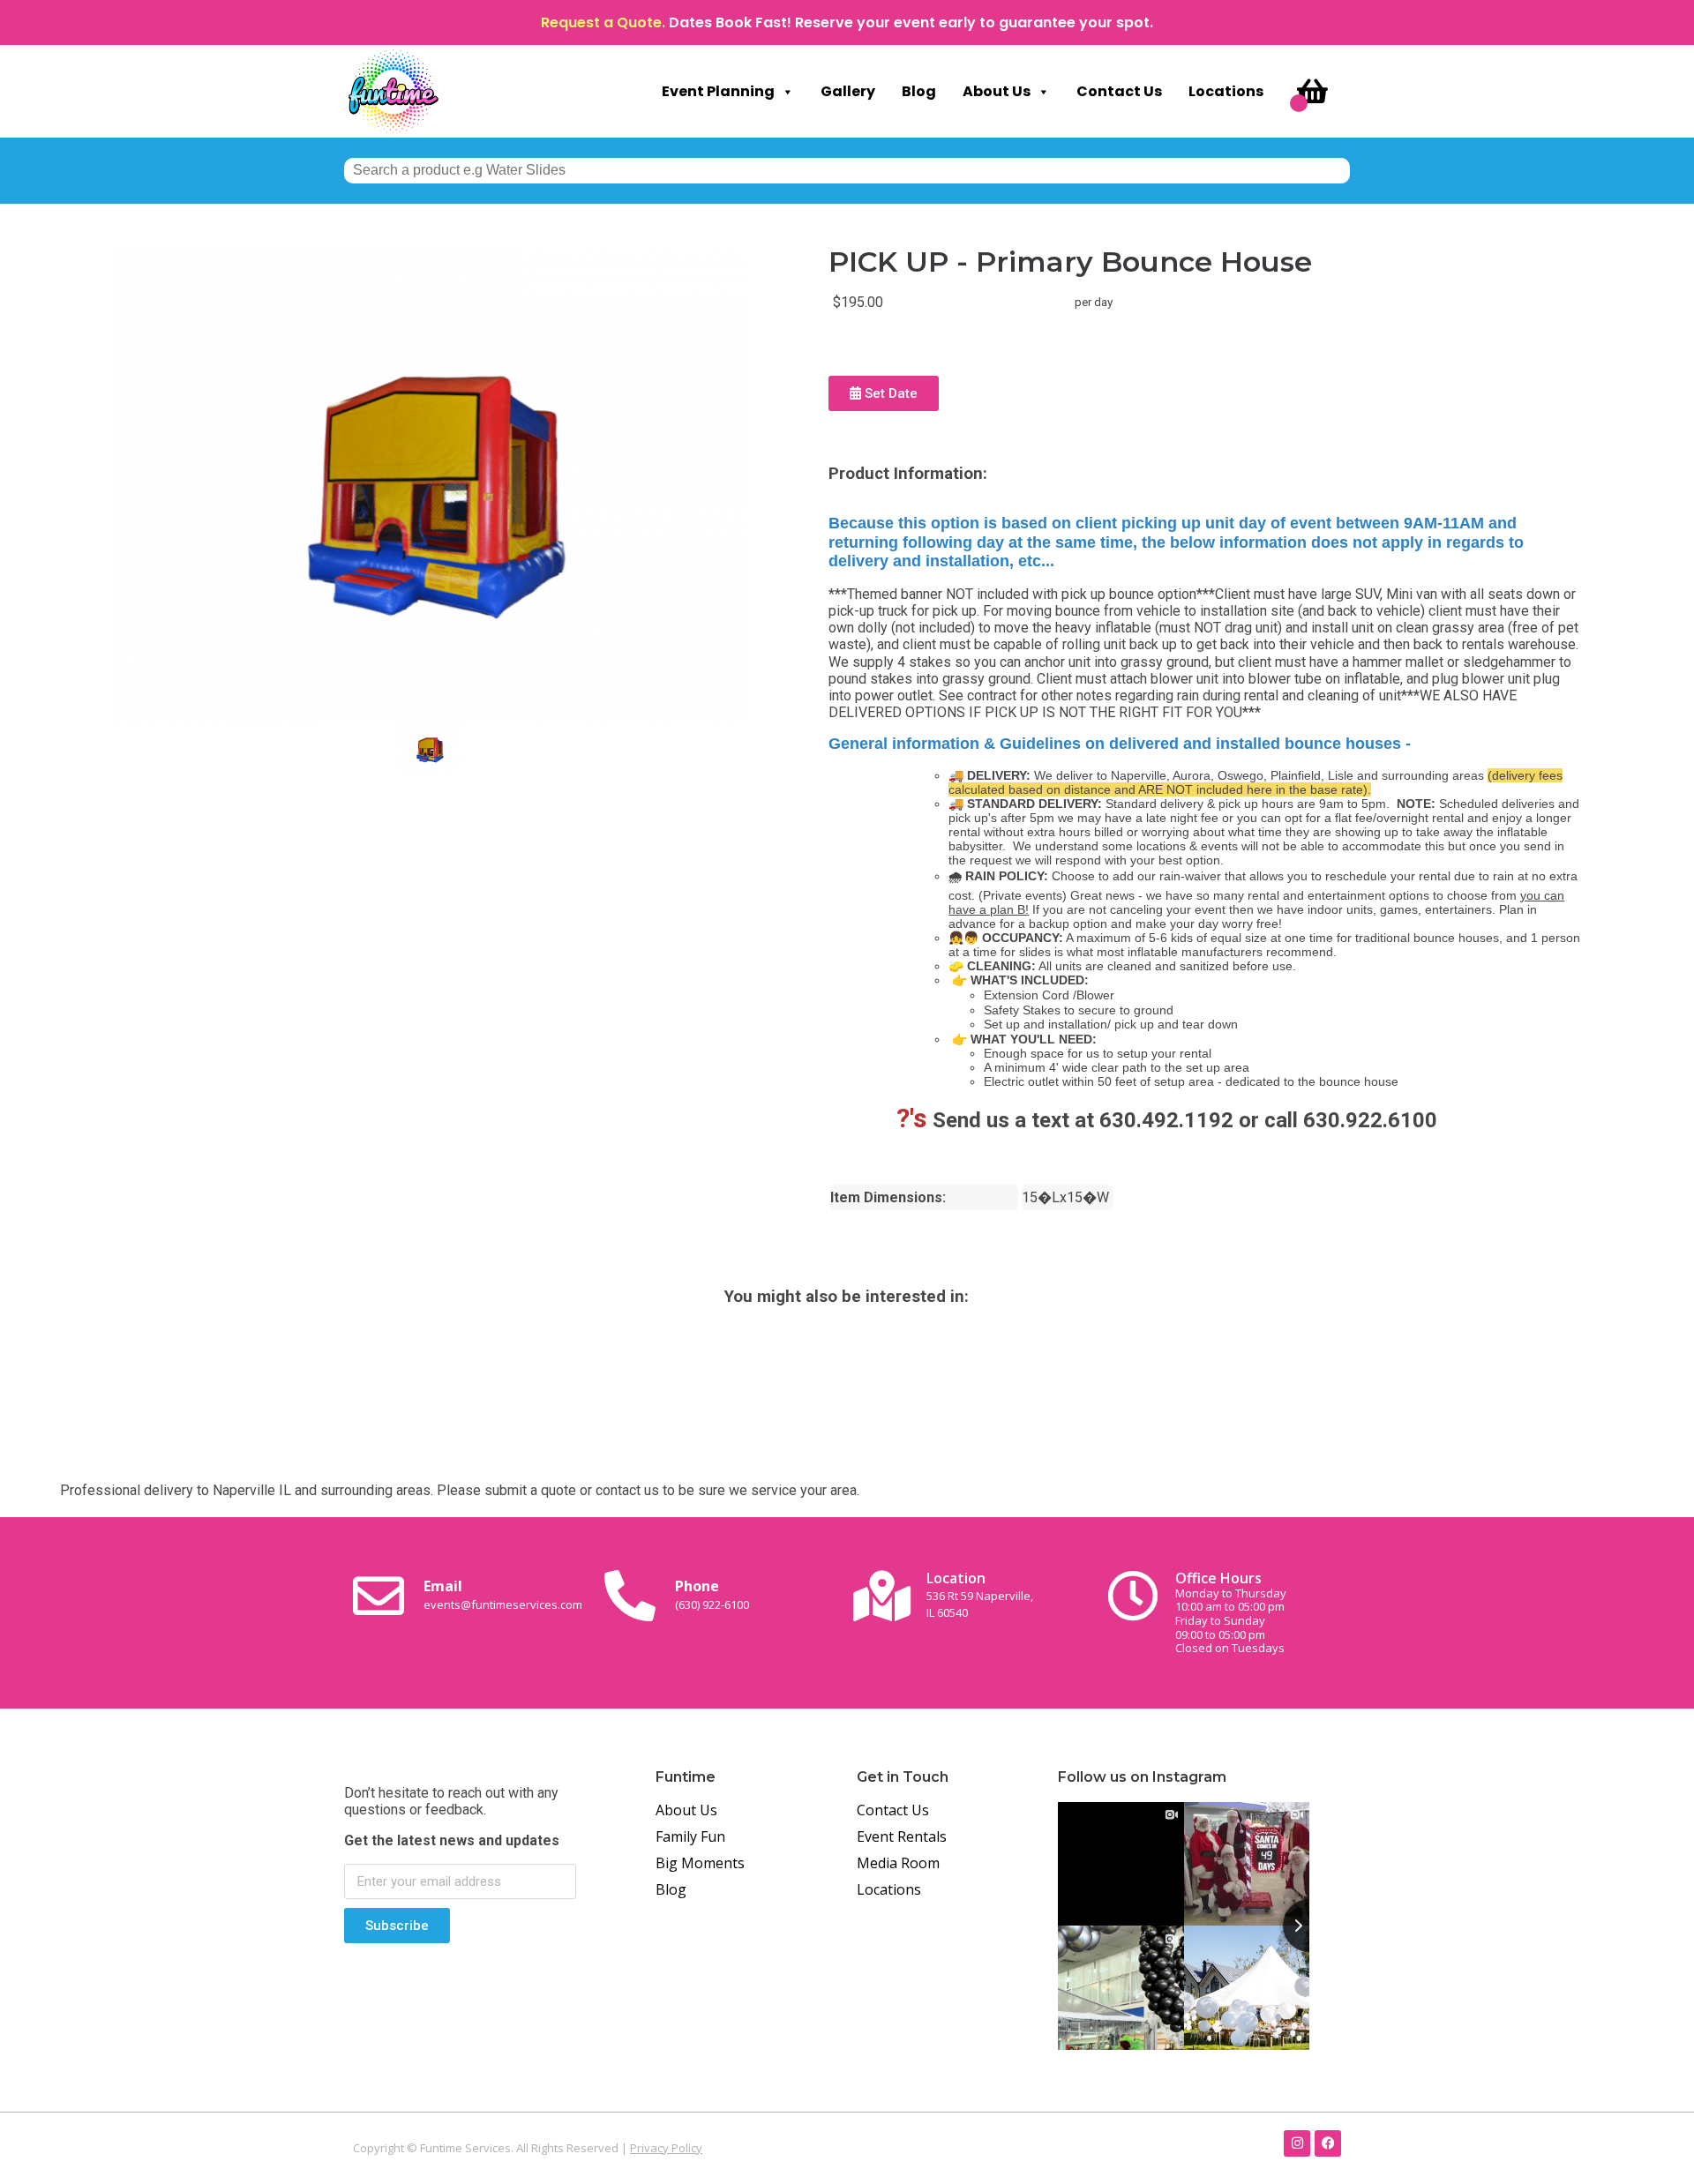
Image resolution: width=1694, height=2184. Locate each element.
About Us (997, 91)
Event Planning (718, 91)
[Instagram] (1297, 2143)
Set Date (889, 393)
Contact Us (1119, 91)
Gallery (848, 91)
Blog (919, 91)
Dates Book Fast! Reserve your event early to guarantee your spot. (911, 22)
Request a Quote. (603, 22)
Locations (1226, 91)
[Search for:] (847, 170)
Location (980, 1594)
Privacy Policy (666, 2148)
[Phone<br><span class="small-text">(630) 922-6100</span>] (630, 1596)
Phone (712, 1594)
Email (503, 1594)
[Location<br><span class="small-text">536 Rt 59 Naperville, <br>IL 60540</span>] (881, 1596)
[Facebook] (1328, 2143)
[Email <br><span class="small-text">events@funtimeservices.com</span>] (379, 1596)
